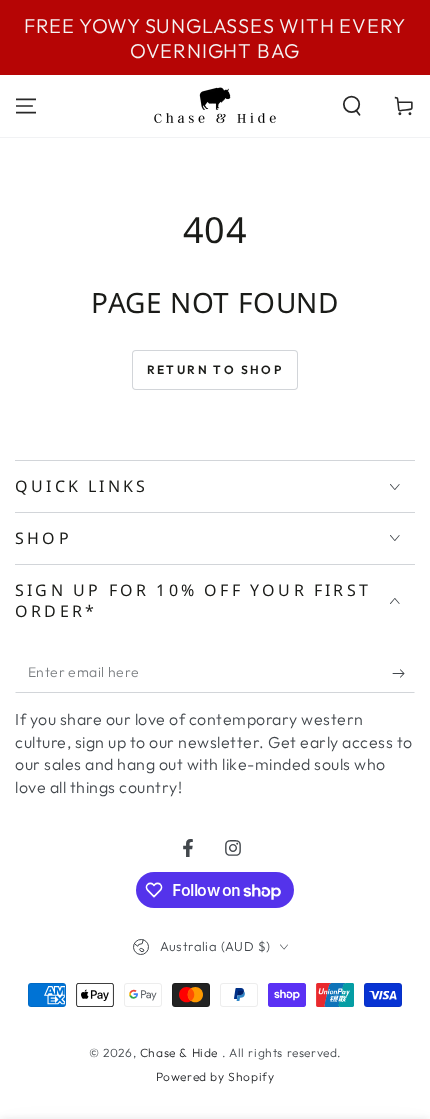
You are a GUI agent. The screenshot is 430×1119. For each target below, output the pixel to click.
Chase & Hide (181, 1052)
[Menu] (26, 106)
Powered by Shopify (215, 1076)
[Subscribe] (403, 673)
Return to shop (215, 369)
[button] (352, 106)
